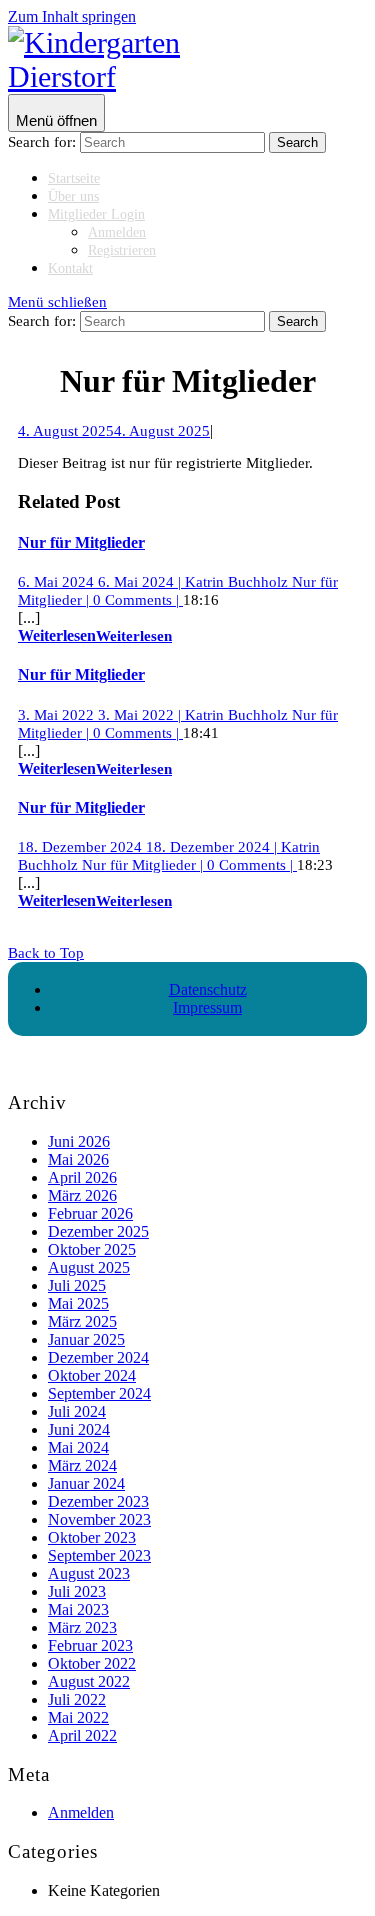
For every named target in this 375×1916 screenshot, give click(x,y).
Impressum (207, 1007)
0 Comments (136, 600)
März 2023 (82, 1627)
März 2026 (82, 1195)
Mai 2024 (78, 1447)
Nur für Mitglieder (81, 542)
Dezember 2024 (98, 1357)
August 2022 (89, 1681)
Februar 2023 (90, 1645)
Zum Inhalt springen (72, 16)
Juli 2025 (77, 1285)
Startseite (74, 178)
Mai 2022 (78, 1717)
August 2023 (89, 1573)
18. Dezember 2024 (147, 847)
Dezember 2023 (98, 1501)
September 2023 (99, 1555)
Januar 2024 (86, 1483)
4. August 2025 (114, 431)
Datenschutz (208, 989)
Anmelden (117, 232)
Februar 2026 (90, 1213)
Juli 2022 (77, 1699)
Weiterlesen (95, 635)
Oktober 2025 (92, 1249)
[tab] (56, 113)
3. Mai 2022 (99, 715)
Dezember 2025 (98, 1231)
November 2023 (99, 1519)
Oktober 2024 (92, 1375)
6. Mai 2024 (99, 582)
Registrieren (122, 250)
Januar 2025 (86, 1339)
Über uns (73, 196)
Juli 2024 (77, 1411)
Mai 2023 (78, 1609)
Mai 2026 (78, 1159)
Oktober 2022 (92, 1663)
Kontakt (70, 268)
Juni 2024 (79, 1429)
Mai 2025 (78, 1303)
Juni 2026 (79, 1141)
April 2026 (82, 1177)
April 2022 (82, 1735)
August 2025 (89, 1267)
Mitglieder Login (96, 214)
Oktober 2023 (92, 1537)
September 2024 (99, 1393)
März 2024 (82, 1465)
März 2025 (82, 1321)
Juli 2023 (77, 1591)
